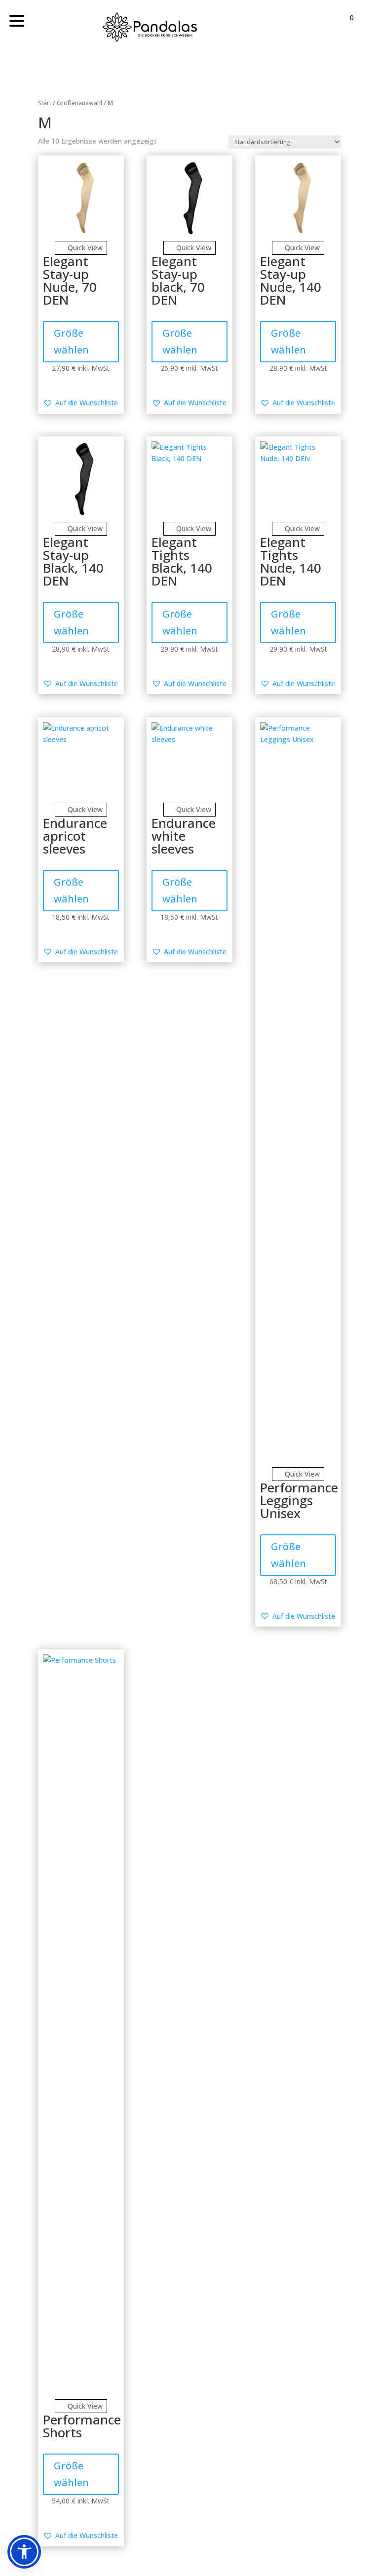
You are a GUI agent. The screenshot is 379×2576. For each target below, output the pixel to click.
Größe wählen (71, 341)
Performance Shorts (82, 2426)
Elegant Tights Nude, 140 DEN (291, 561)
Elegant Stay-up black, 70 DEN (178, 280)
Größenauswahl (79, 103)
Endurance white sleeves (184, 836)
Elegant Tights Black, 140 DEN (182, 561)
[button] (80, 403)
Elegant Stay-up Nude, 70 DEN (70, 280)
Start (45, 103)
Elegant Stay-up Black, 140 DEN (73, 561)
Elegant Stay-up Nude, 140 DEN (291, 280)
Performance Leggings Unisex (299, 1500)
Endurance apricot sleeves (75, 836)
